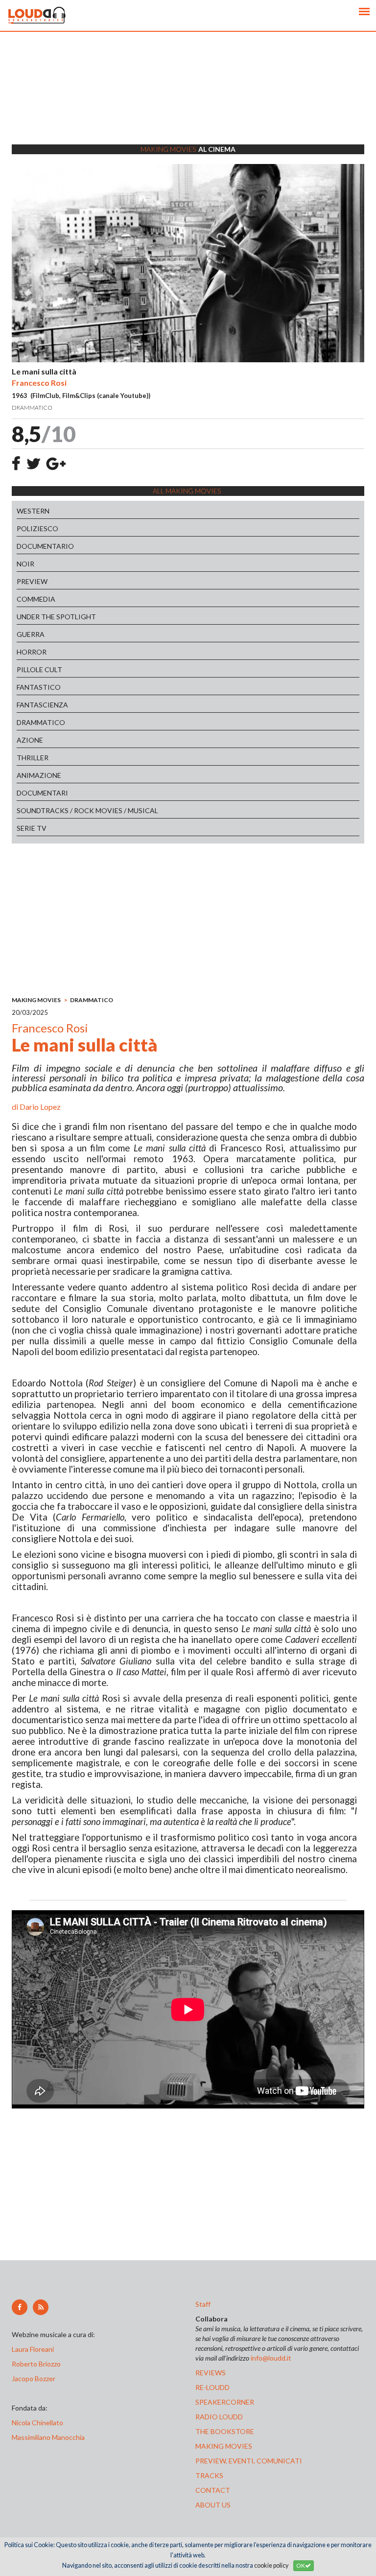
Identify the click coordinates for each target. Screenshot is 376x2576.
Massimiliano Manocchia (48, 2437)
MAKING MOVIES (36, 1000)
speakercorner (225, 2402)
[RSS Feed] (41, 2307)
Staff (203, 2304)
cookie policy (271, 2565)
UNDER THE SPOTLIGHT (56, 617)
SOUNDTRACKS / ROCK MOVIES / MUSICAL (87, 810)
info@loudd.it (271, 2358)
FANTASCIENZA (42, 705)
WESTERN (33, 511)
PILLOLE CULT (39, 669)
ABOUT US (213, 2505)
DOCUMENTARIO (45, 546)
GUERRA (31, 634)
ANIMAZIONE (39, 775)
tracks (209, 2475)
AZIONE (30, 740)
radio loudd (219, 2417)
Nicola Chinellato (37, 2423)
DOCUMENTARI (42, 793)
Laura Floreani (34, 2349)
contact (213, 2490)
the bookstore (225, 2431)
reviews (211, 2373)
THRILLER (33, 758)
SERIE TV (32, 828)
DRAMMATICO (41, 722)
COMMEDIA (36, 599)
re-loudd (212, 2387)
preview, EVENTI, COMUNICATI (249, 2461)
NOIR (25, 564)
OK (301, 2565)
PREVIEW (32, 581)
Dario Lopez (40, 1107)
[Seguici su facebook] (20, 2307)
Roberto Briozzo (36, 2364)
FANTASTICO (39, 687)
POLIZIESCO (37, 528)
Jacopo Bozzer (34, 2378)
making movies (224, 2446)
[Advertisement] (188, 100)
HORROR (32, 652)
